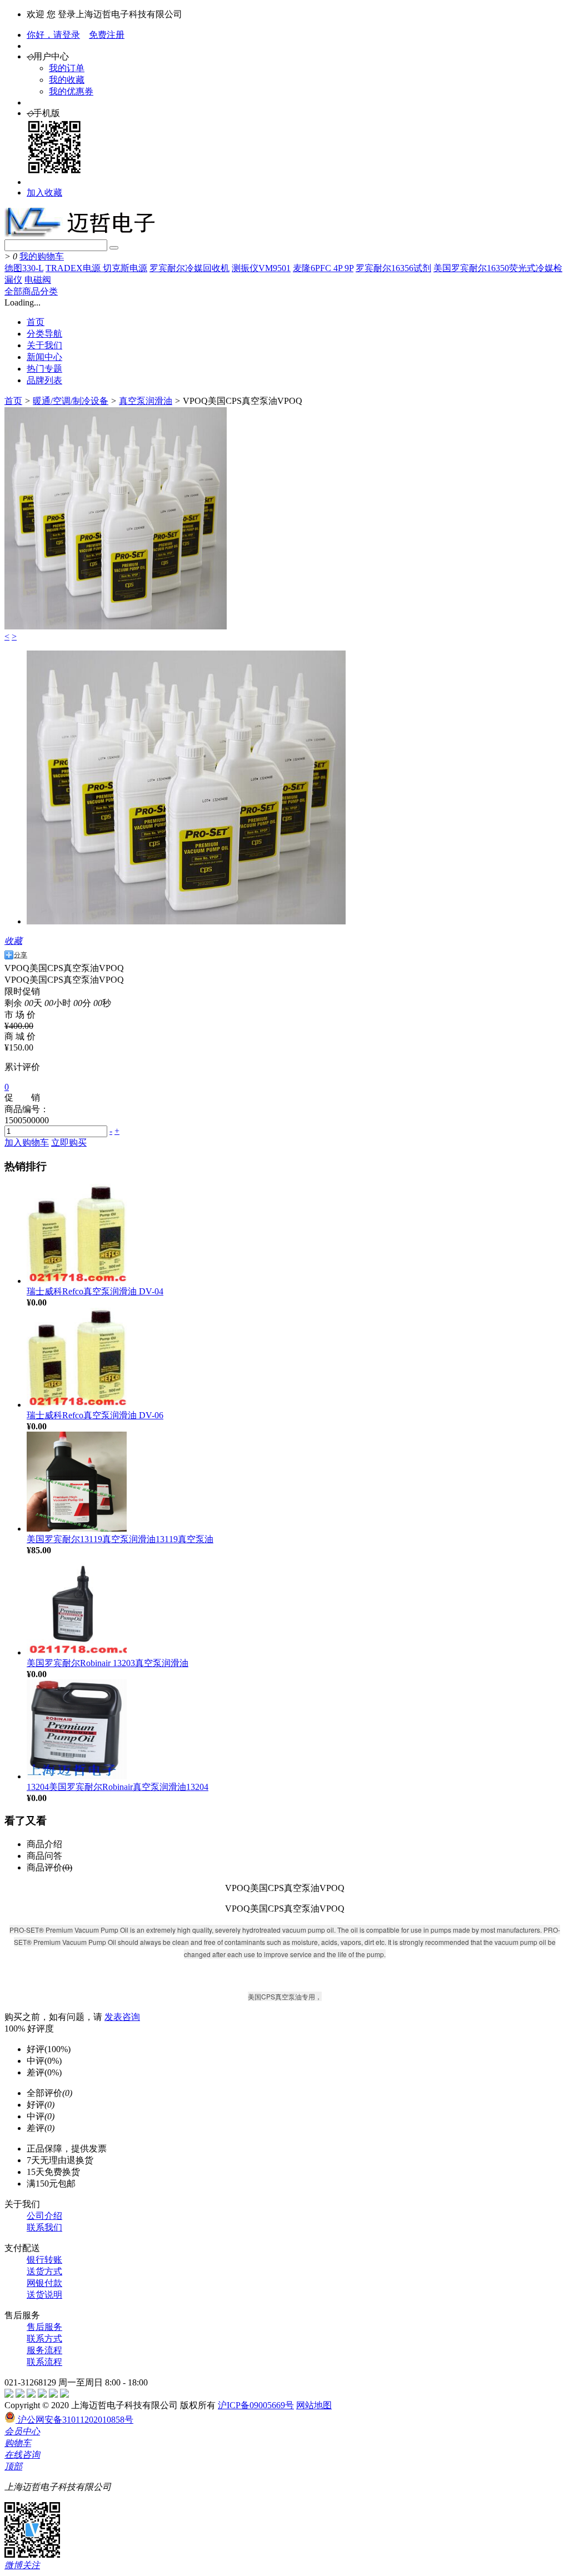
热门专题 (44, 369)
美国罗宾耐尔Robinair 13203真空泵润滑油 (108, 1663)
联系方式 (44, 2339)
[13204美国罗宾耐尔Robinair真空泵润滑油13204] (77, 1776)
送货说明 (44, 2295)
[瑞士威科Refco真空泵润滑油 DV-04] (77, 1281)
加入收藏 (44, 192)
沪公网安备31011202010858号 (74, 2420)
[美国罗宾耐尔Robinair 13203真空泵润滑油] (77, 1652)
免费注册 (107, 35)
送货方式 (44, 2271)
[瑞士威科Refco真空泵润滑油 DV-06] (77, 1405)
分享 (21, 955)
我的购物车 (42, 256)
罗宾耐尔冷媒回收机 (189, 268)
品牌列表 (44, 380)
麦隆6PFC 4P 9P (323, 268)
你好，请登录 (53, 35)
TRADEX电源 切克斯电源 (96, 268)
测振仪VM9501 (261, 268)
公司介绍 (44, 2216)
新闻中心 (44, 357)
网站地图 (314, 2405)
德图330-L (24, 268)
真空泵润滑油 (146, 401)
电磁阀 (38, 280)
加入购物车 (27, 1142)
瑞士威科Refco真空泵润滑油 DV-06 (95, 1415)
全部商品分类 (31, 291)
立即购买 (69, 1142)
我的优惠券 (71, 91)
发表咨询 (122, 2017)
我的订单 (67, 68)
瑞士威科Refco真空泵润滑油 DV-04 (95, 1291)
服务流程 (44, 2350)
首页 (36, 322)
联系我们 (44, 2227)
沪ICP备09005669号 (256, 2405)
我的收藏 (67, 80)
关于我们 (44, 345)
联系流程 (44, 2362)
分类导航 (44, 334)
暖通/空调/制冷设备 (71, 401)
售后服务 (44, 2327)
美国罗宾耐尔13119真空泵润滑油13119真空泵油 (120, 1539)
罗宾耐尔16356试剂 (393, 268)
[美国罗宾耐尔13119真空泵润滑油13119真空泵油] (77, 1529)
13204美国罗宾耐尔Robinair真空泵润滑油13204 (118, 1787)
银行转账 (44, 2260)
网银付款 (44, 2283)
